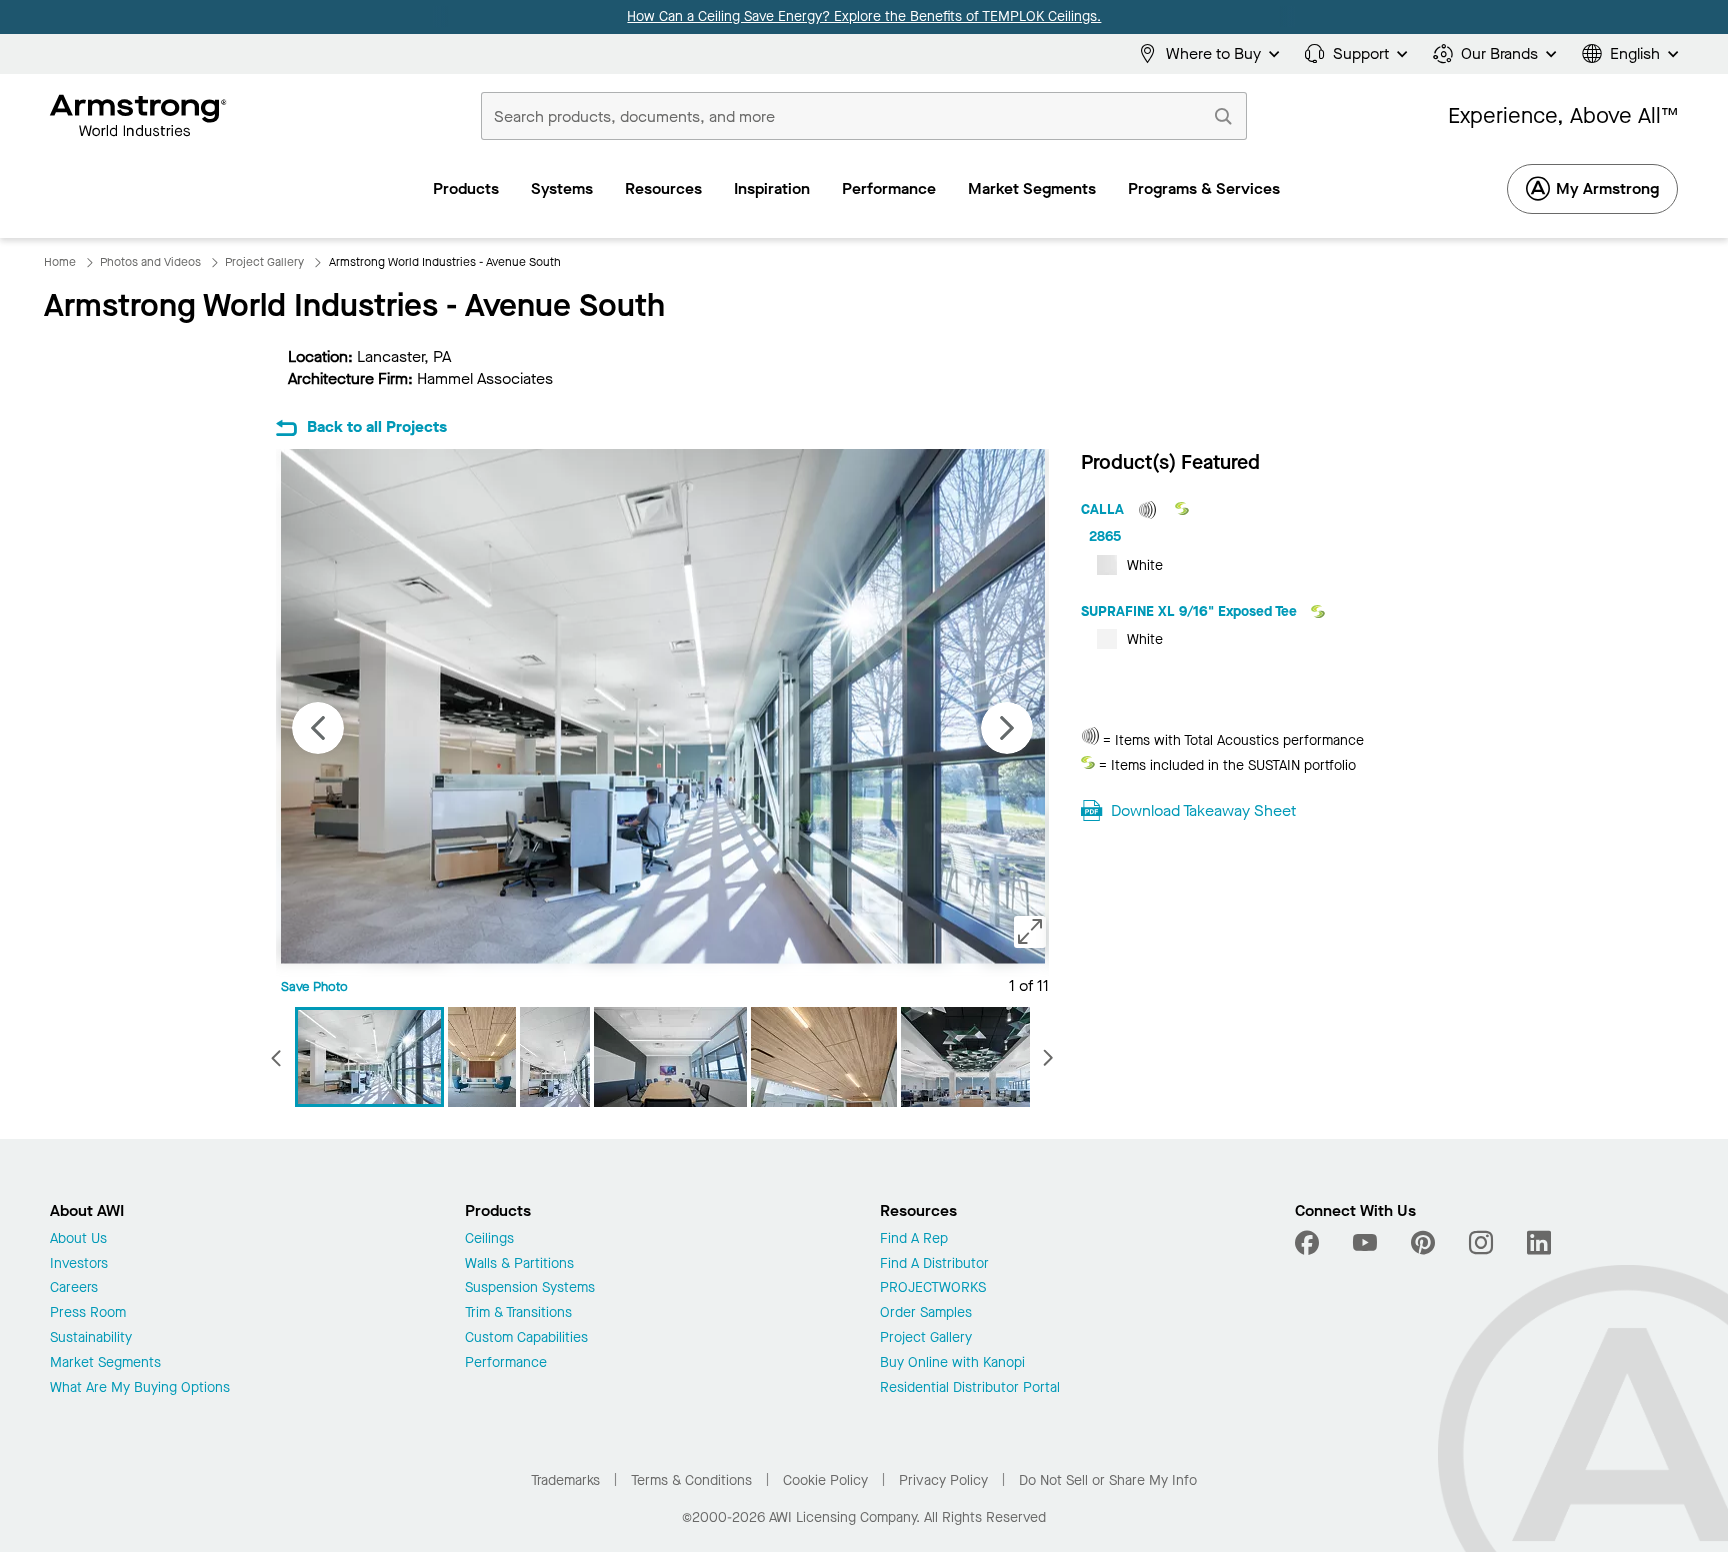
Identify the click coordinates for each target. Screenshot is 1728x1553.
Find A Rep (914, 1239)
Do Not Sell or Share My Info (1108, 1480)
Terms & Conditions (691, 1480)
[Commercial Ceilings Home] (138, 116)
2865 (1105, 536)
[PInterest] (1423, 1243)
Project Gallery (926, 1338)
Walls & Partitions (519, 1264)
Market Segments (105, 1363)
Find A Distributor (934, 1264)
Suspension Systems (530, 1288)
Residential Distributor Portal (970, 1388)
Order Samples (926, 1313)
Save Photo (314, 986)
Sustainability (91, 1338)
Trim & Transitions (518, 1313)
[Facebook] (1309, 1243)
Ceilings (489, 1239)
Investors (79, 1264)
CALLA (1104, 509)
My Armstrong (1607, 188)
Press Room (88, 1313)
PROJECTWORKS (933, 1288)
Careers (74, 1288)
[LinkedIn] (1539, 1243)
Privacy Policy (943, 1480)
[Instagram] (1481, 1243)
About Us (78, 1239)
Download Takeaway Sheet (1203, 810)
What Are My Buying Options (140, 1388)
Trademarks (565, 1480)
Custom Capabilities (526, 1338)
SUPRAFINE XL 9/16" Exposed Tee (1191, 611)
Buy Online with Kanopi (952, 1363)
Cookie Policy (825, 1480)
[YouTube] (1365, 1243)
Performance (506, 1363)
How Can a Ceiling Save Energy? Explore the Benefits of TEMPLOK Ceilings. (864, 16)
